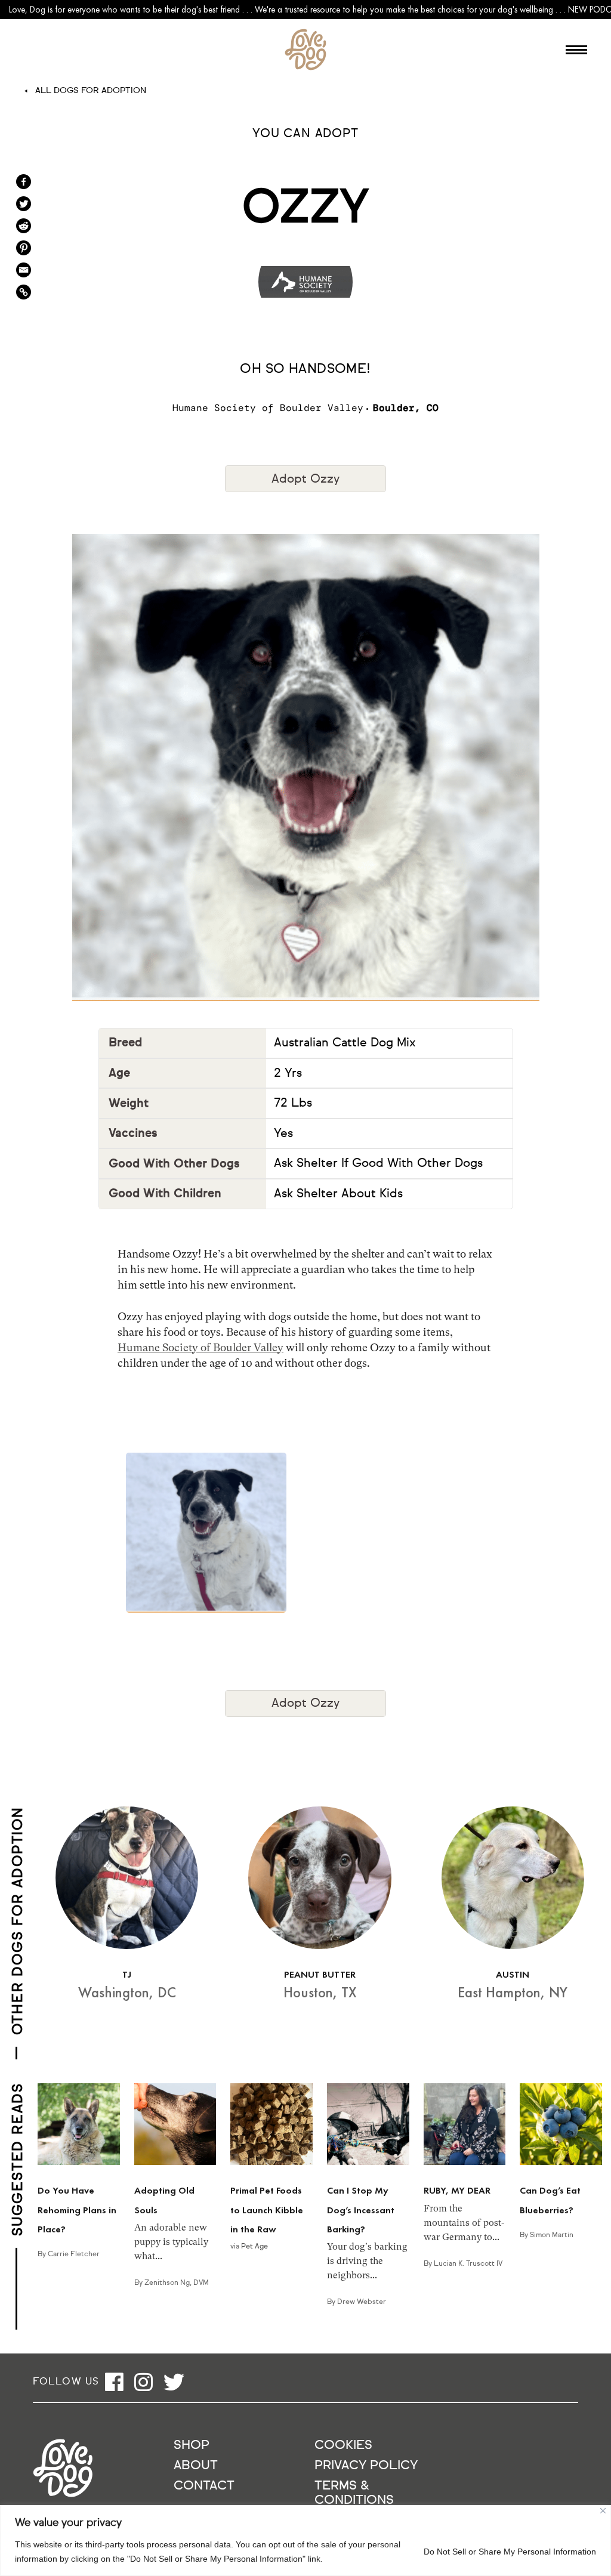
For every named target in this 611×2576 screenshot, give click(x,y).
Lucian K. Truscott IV (468, 2264)
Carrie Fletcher (74, 2254)
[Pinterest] (24, 248)
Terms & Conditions (354, 2493)
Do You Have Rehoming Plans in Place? (77, 2210)
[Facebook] (24, 182)
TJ (127, 1974)
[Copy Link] (24, 292)
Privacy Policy (366, 2466)
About (196, 2466)
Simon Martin (552, 2235)
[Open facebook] (114, 2382)
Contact (204, 2486)
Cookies (343, 2446)
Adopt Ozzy (305, 479)
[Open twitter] (174, 2382)
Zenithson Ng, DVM (177, 2283)
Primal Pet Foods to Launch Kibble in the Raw (267, 2210)
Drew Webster (362, 2302)
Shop (192, 2446)
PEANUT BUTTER (320, 1974)
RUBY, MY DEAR (457, 2190)
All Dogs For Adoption (91, 91)
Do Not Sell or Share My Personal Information (510, 2552)
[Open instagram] (144, 2382)
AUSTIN (513, 1974)
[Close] (603, 2511)
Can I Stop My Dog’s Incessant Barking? (361, 2210)
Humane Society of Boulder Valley (200, 1347)
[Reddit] (24, 226)
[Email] (24, 270)
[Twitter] (24, 204)
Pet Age (254, 2247)
